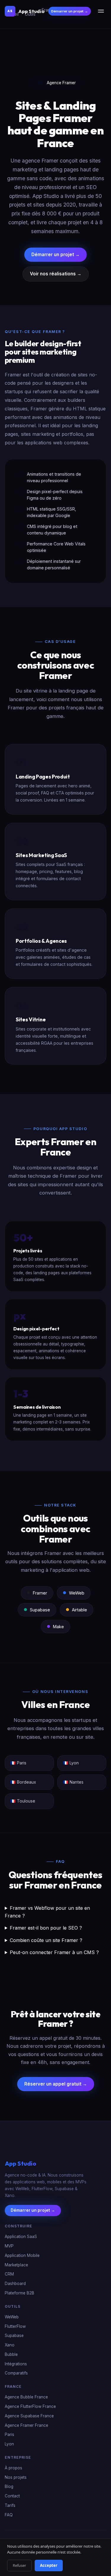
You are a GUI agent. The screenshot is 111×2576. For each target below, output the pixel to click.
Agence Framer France (26, 2425)
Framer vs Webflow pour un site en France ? (47, 1912)
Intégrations (16, 2364)
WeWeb (12, 2317)
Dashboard (15, 2284)
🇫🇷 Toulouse (23, 1801)
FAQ (9, 2515)
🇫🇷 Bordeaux (23, 1782)
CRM (9, 2274)
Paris (9, 2435)
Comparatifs (16, 2373)
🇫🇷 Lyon (71, 1763)
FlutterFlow (15, 2326)
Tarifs (10, 2505)
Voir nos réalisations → (56, 274)
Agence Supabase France (29, 2416)
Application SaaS (21, 2237)
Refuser (19, 2565)
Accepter (49, 2565)
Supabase (14, 2336)
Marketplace (16, 2265)
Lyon (9, 2444)
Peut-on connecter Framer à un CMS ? (54, 1952)
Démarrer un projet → (70, 11)
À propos (13, 2468)
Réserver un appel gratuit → (56, 2084)
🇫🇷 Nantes (73, 1782)
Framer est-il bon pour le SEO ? (46, 1928)
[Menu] (101, 11)
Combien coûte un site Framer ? (46, 1940)
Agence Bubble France (26, 2397)
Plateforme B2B (20, 2293)
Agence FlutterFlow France (30, 2406)
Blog (9, 2487)
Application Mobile (22, 2255)
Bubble (11, 2354)
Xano (10, 2345)
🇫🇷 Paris (18, 1763)
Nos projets (16, 2477)
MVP (9, 2246)
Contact (12, 2496)
